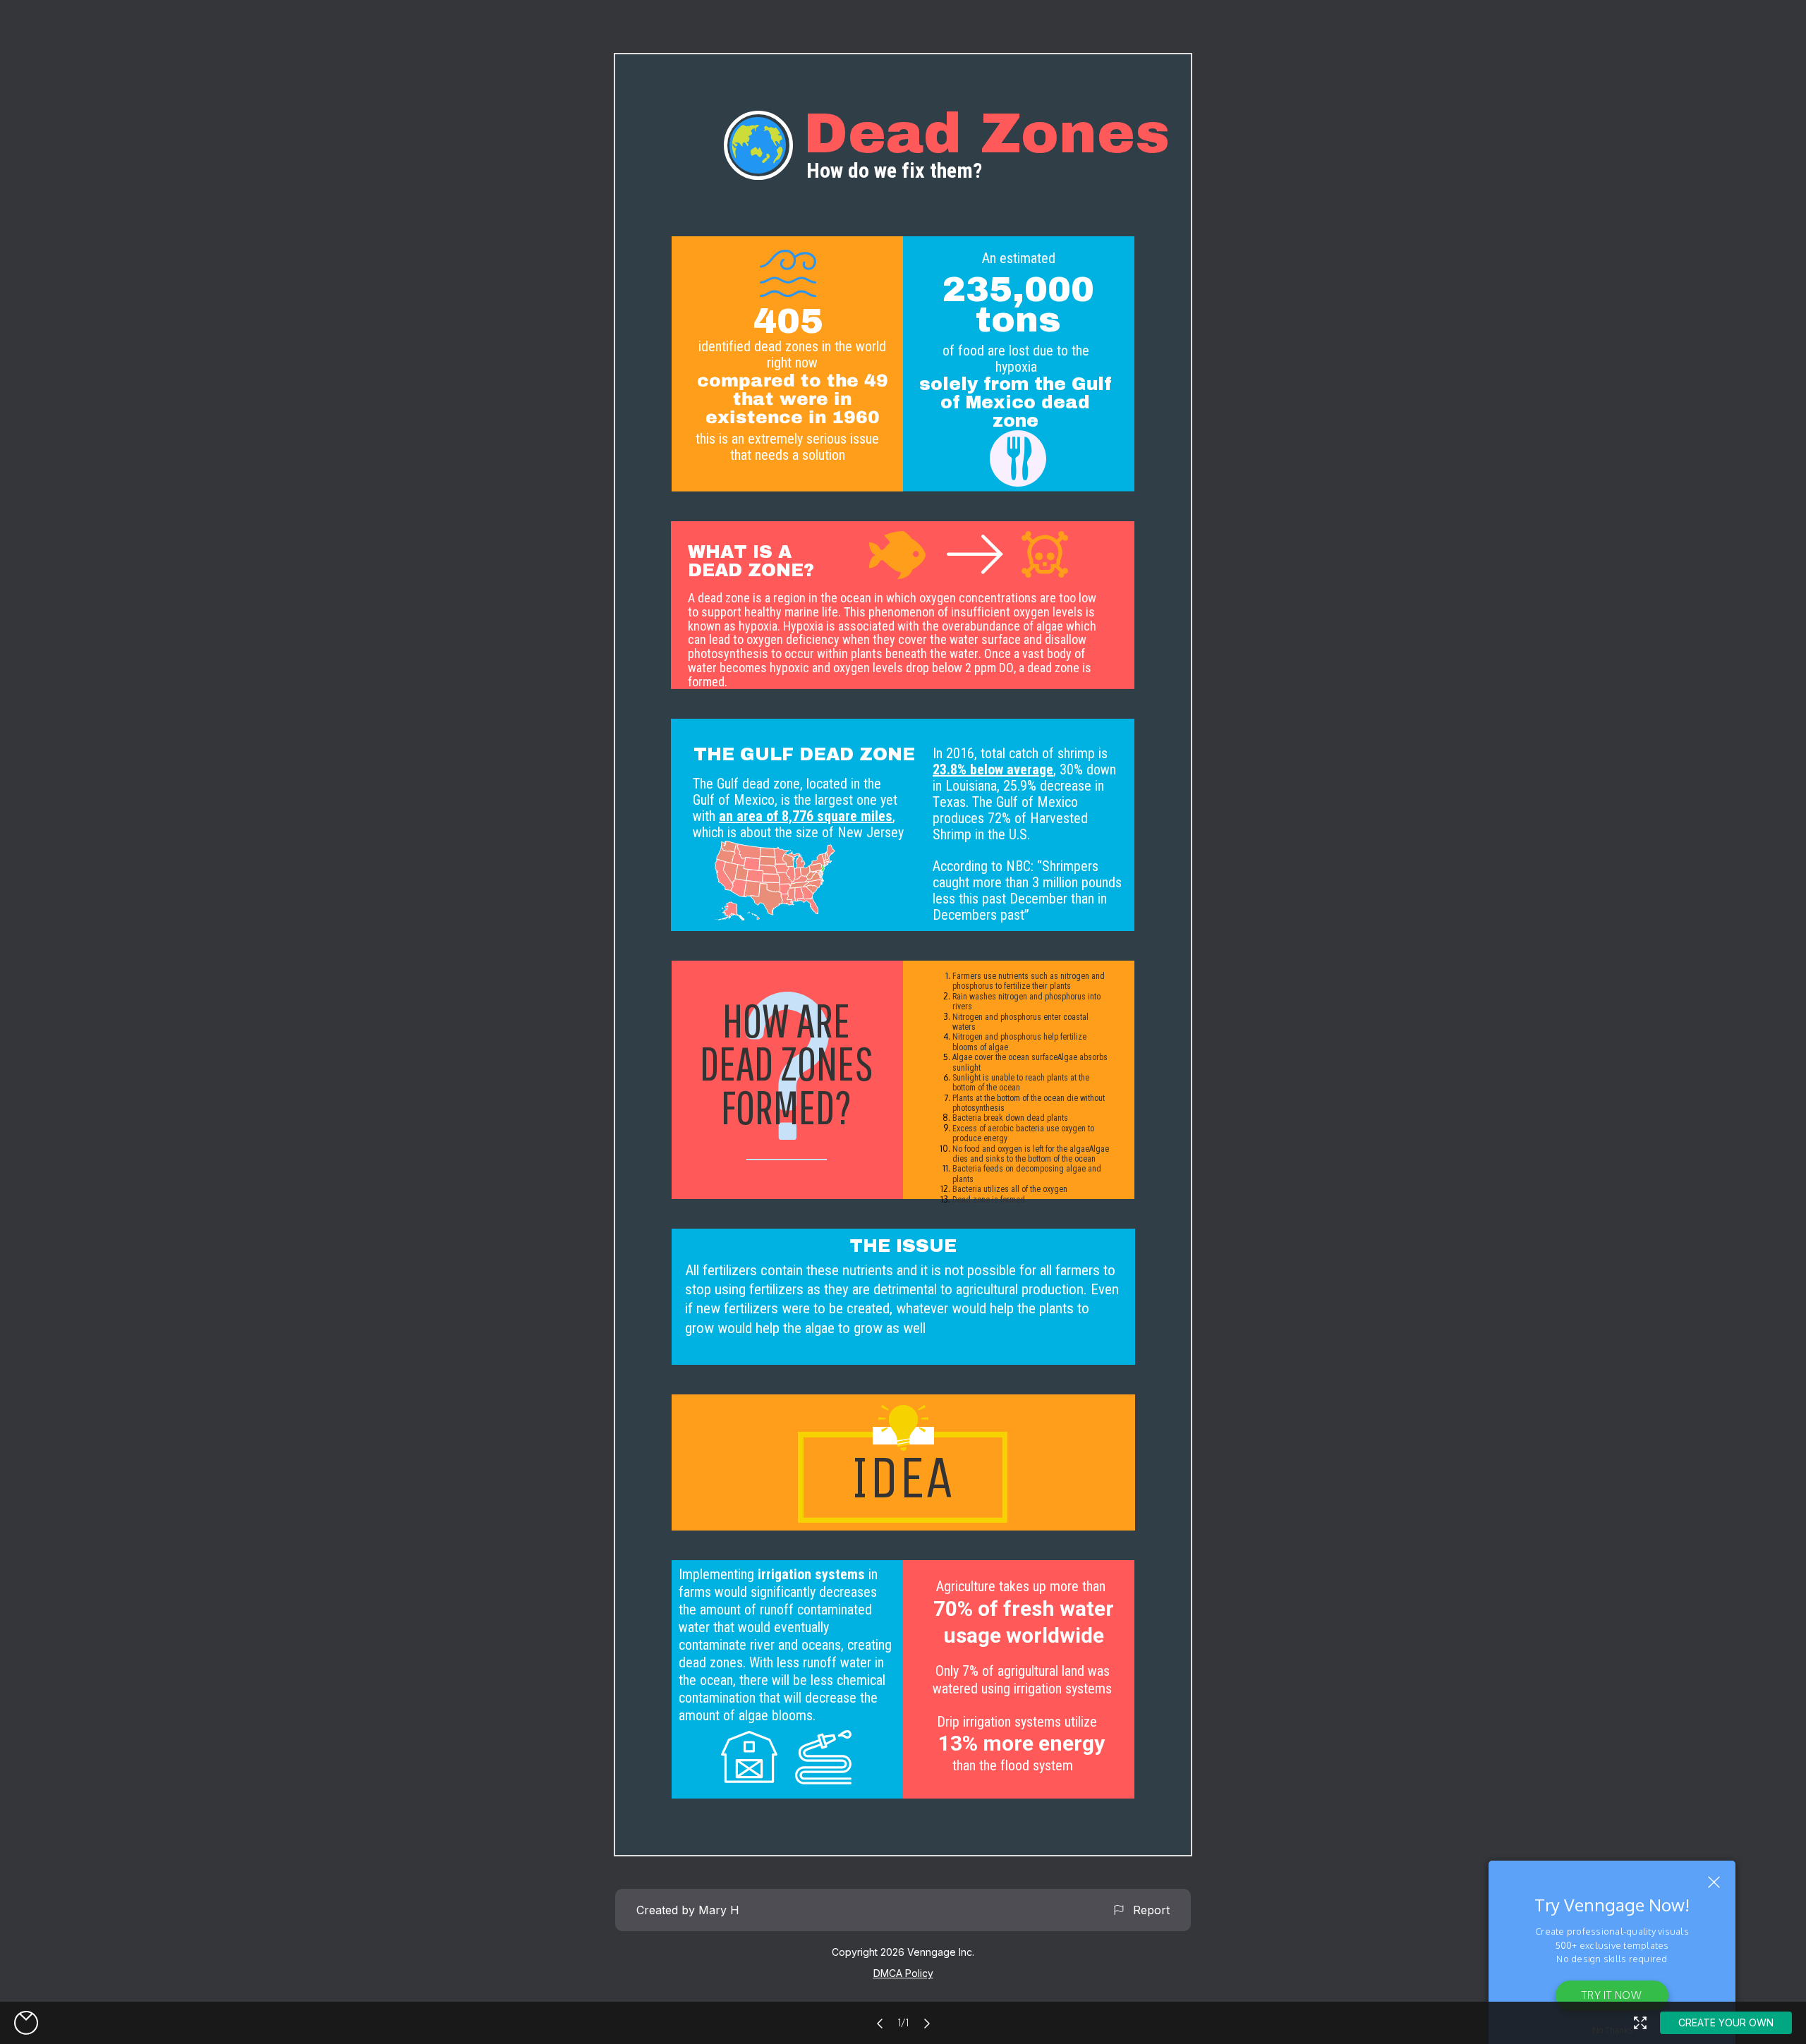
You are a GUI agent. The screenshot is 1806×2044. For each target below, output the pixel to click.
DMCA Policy (903, 1973)
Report (1148, 1910)
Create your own (1726, 2022)
